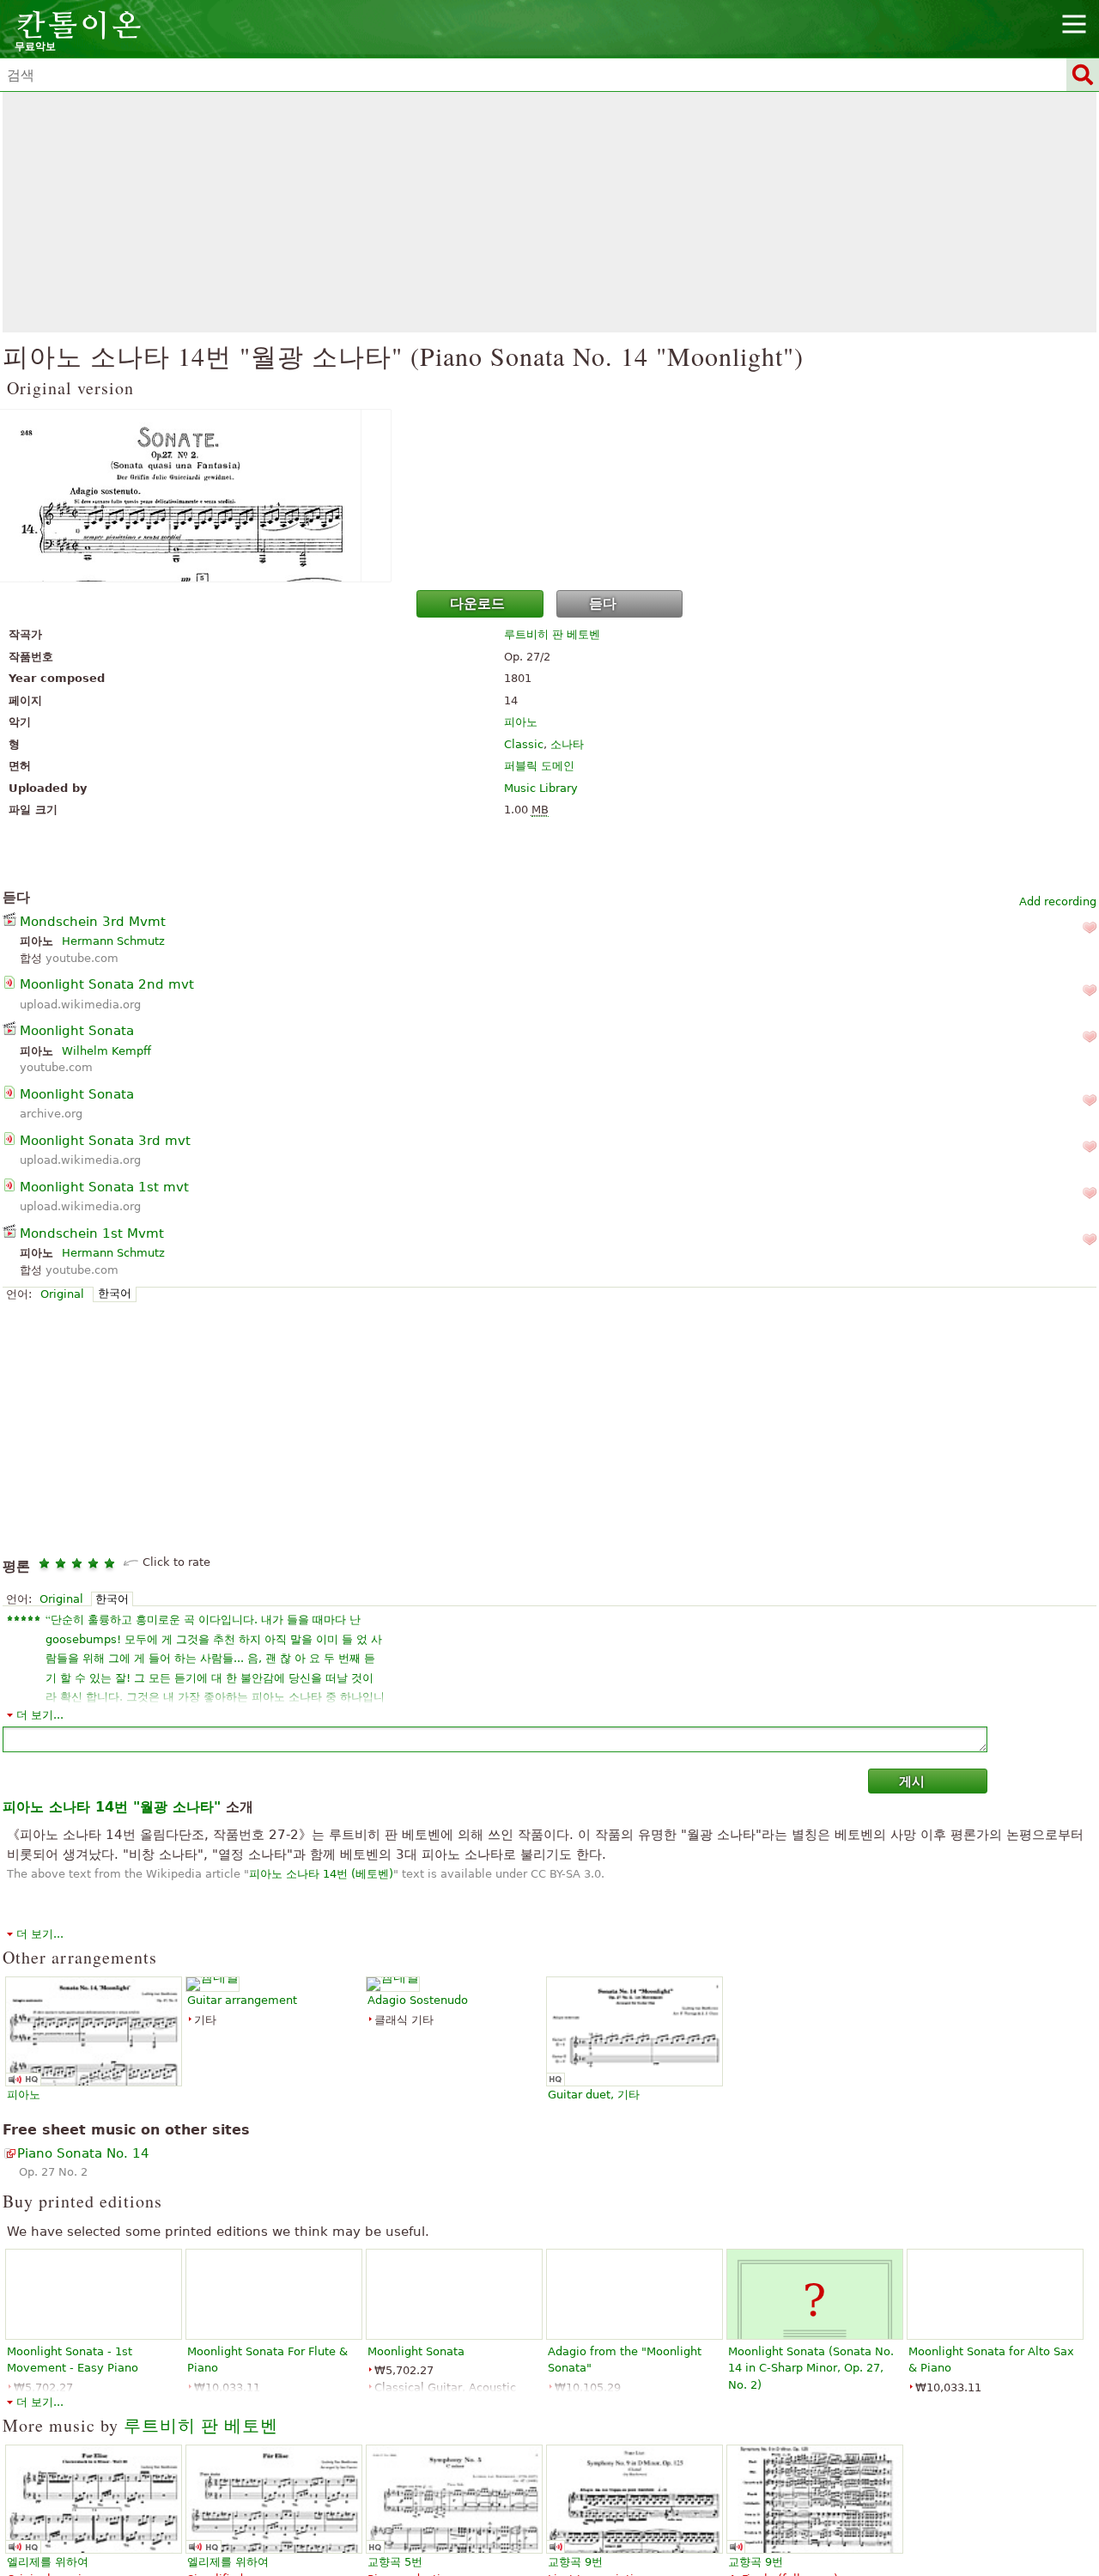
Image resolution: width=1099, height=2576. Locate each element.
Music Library (541, 788)
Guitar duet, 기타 (594, 2095)
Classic (524, 744)
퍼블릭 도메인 (539, 766)
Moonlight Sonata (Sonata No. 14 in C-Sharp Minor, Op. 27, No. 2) (811, 2368)
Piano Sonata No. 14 (83, 2153)
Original (62, 1294)
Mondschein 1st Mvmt (92, 1233)
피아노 (521, 722)
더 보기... (40, 1715)
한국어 (115, 1293)
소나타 (567, 744)
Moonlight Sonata (77, 1031)
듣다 (603, 603)
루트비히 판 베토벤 (552, 634)
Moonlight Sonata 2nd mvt (107, 984)
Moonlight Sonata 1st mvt (104, 1187)
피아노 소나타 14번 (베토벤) (321, 1874)
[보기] (549, 496)
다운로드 (477, 603)
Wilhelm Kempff (106, 1051)
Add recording (1058, 901)
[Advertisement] (549, 212)
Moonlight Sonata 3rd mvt (105, 1141)
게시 (912, 1781)
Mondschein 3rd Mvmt (93, 922)
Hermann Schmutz (113, 941)
